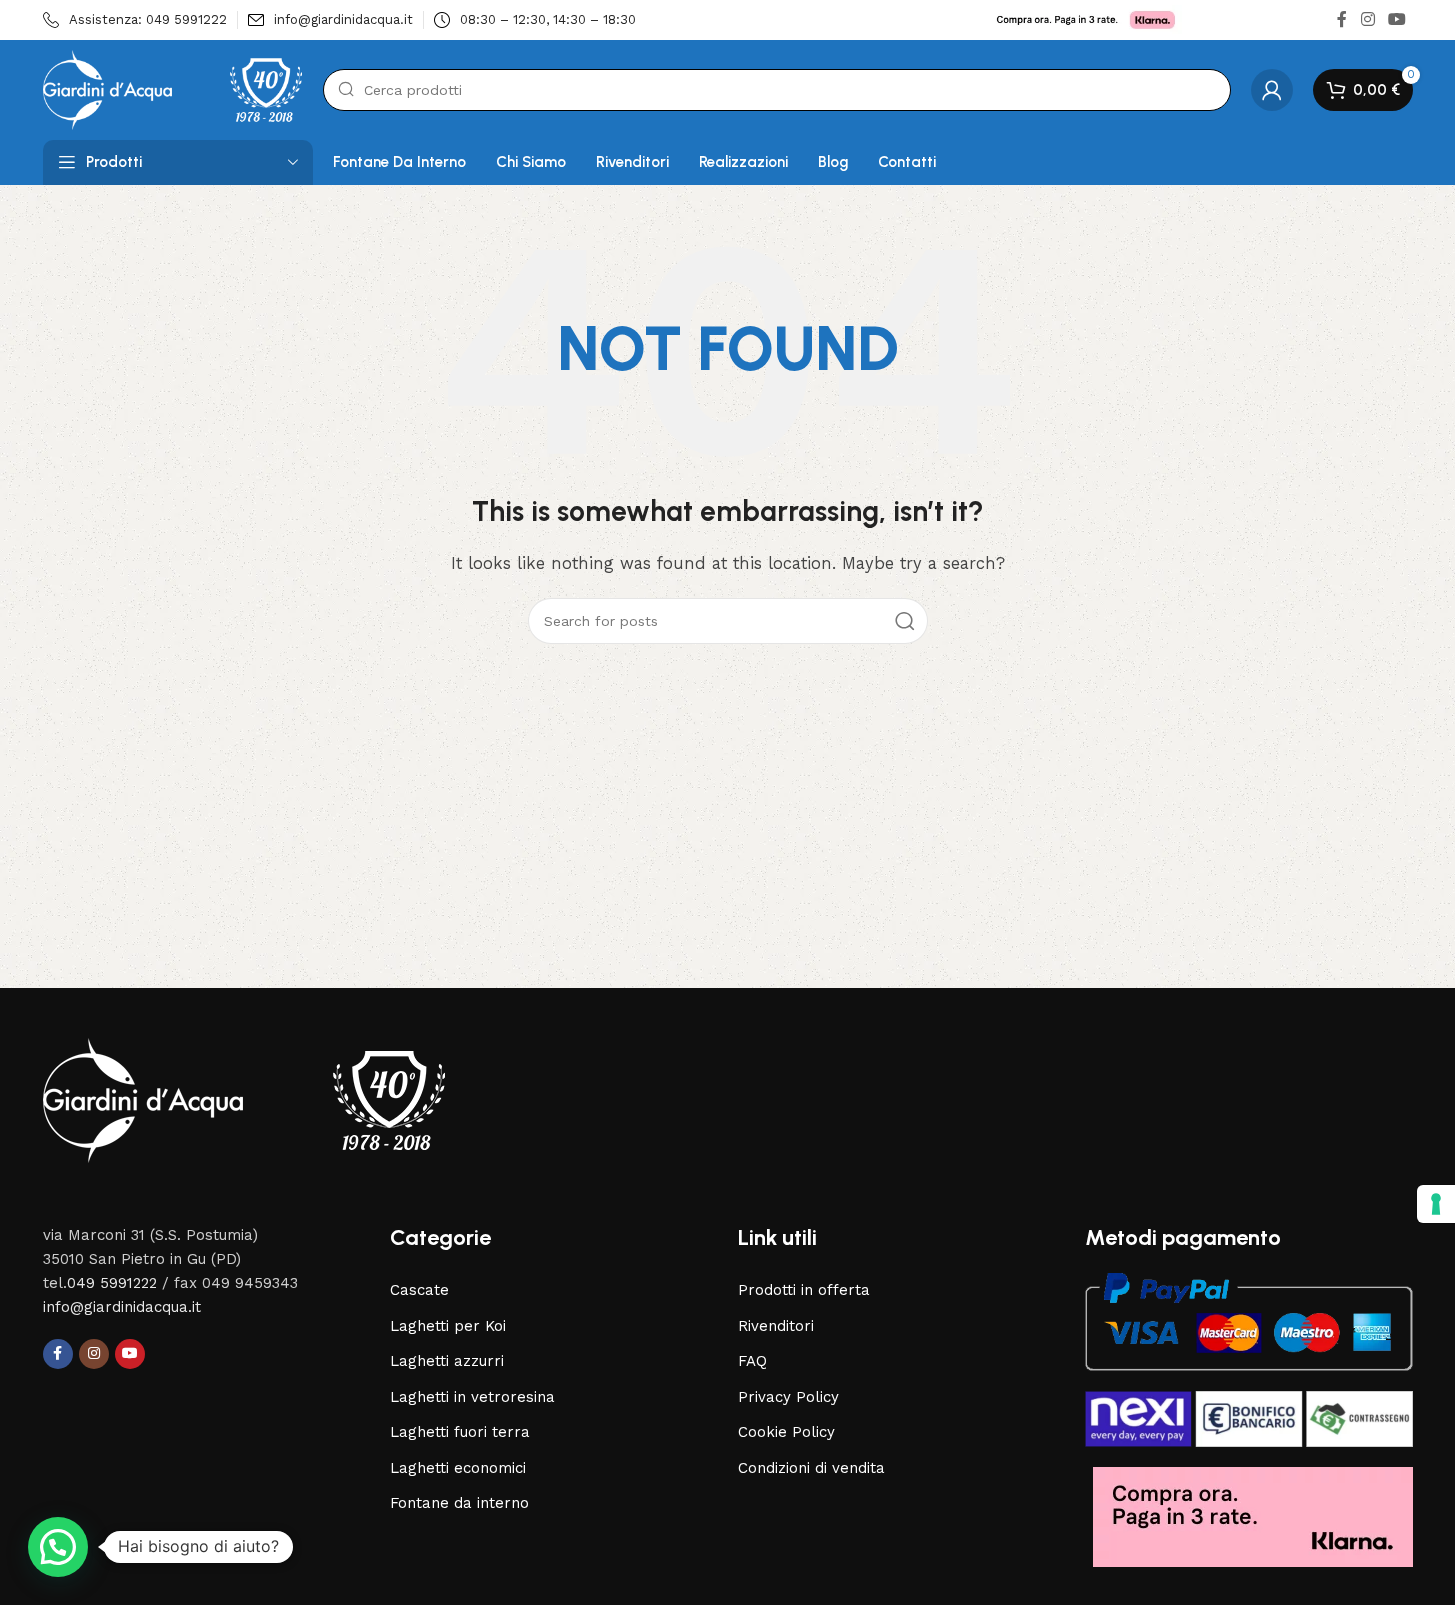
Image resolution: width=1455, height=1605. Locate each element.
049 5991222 (112, 1283)
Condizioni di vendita (811, 1468)
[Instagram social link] (1367, 19)
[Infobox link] (135, 20)
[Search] (905, 621)
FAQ (752, 1361)
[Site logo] (173, 89)
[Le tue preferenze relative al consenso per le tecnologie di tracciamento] (1436, 1204)
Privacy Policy (788, 1397)
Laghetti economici (458, 1468)
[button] (58, 1547)
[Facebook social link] (1342, 19)
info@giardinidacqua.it (122, 1307)
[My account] (1272, 90)
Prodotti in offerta (804, 1290)
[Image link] (244, 1099)
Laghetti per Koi (448, 1326)
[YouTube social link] (1396, 19)
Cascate (419, 1290)
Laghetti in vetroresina (472, 1397)
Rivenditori (776, 1326)
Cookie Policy (786, 1432)
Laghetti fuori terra (460, 1432)
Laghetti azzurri (447, 1361)
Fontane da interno (459, 1503)
